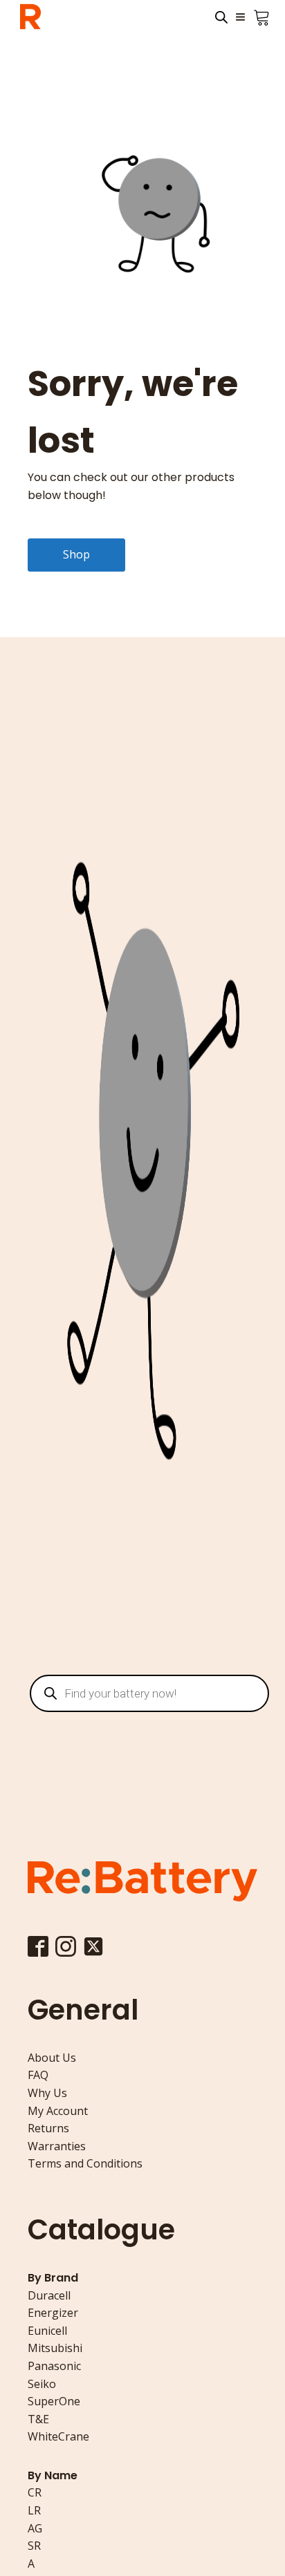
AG (35, 2528)
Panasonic (54, 2366)
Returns (48, 2128)
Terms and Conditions (85, 2163)
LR (34, 2510)
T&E (38, 2419)
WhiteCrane (58, 2436)
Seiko (42, 2384)
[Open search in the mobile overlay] (221, 17)
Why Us (47, 2093)
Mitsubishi (55, 2348)
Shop (76, 554)
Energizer (53, 2313)
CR (35, 2492)
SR (34, 2546)
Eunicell (47, 2331)
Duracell (49, 2295)
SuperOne (54, 2401)
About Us (52, 2058)
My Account (58, 2111)
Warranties (57, 2146)
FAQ (38, 2075)
